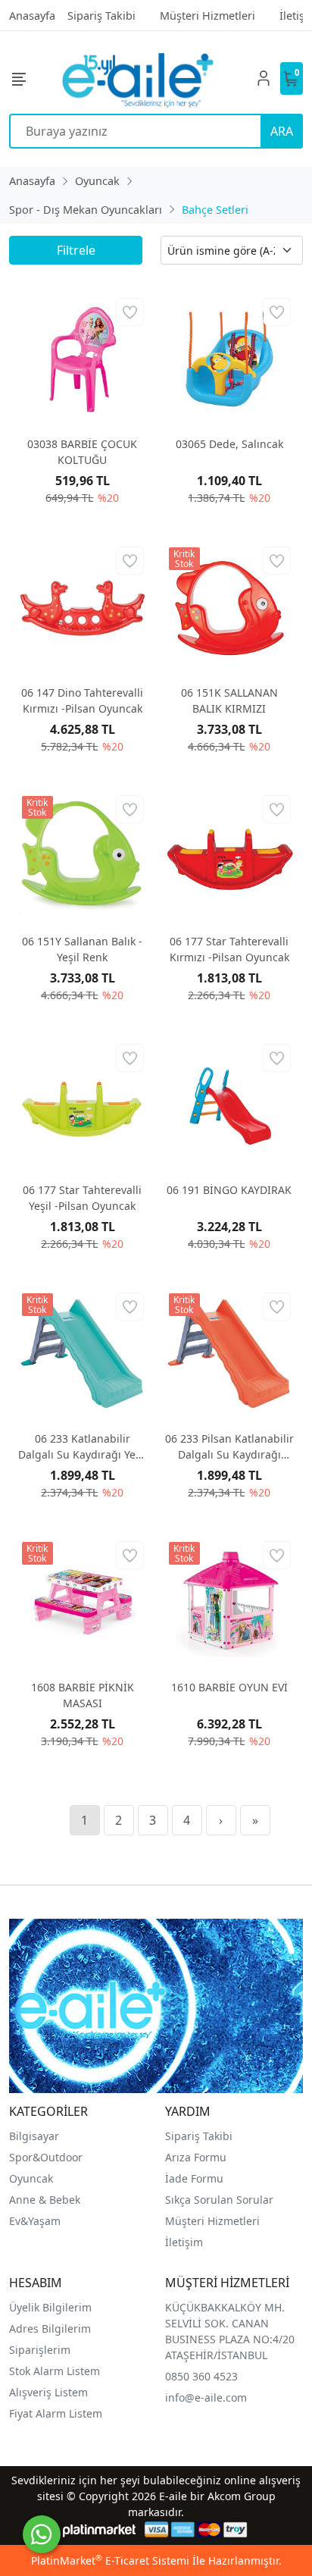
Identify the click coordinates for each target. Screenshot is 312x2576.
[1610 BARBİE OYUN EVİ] (229, 1603)
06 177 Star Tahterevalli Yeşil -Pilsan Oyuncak (82, 1198)
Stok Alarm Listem (55, 2371)
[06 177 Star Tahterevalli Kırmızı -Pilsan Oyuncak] (229, 857)
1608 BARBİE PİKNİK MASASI (83, 1695)
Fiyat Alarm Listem (56, 2413)
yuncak (35, 2178)
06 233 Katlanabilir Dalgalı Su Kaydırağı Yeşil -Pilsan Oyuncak (83, 1447)
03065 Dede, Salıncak (229, 444)
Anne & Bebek (45, 2200)
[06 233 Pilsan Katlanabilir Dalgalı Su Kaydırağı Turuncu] (229, 1354)
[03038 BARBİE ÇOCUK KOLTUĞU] (83, 359)
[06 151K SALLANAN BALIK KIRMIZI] (229, 608)
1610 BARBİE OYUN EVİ (229, 1687)
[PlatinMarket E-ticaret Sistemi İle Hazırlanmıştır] (100, 2529)
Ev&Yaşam (35, 2221)
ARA (282, 131)
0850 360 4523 (201, 2376)
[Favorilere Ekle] (130, 312)
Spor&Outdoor (46, 2157)
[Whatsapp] (42, 2534)
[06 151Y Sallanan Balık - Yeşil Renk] (83, 857)
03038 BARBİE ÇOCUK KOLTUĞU (82, 452)
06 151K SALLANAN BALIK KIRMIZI (229, 700)
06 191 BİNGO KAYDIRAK (229, 1190)
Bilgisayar (34, 2136)
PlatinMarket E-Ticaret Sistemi (110, 2560)
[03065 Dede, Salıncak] (229, 359)
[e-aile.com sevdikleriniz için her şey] (138, 78)
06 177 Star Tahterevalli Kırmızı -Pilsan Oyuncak (229, 949)
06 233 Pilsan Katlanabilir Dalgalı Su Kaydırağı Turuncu (229, 1447)
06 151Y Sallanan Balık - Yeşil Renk (82, 949)
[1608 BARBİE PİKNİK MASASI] (83, 1603)
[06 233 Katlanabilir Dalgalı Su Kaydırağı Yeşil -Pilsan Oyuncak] (83, 1354)
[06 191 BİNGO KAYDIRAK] (229, 1105)
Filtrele (76, 250)
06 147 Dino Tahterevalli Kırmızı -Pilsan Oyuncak (82, 700)
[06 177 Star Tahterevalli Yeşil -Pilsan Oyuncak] (83, 1105)
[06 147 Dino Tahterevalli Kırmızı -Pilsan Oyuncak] (83, 608)
